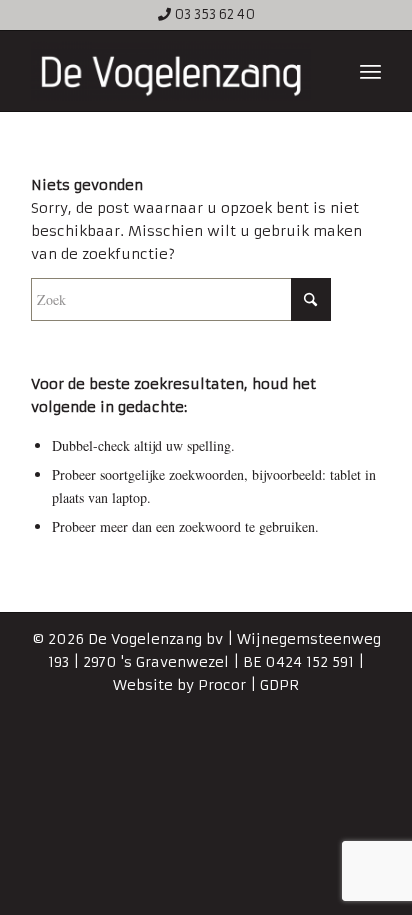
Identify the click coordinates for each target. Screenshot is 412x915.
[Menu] (370, 71)
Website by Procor (179, 685)
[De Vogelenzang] (171, 71)
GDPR (279, 685)
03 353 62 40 (214, 14)
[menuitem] (370, 71)
